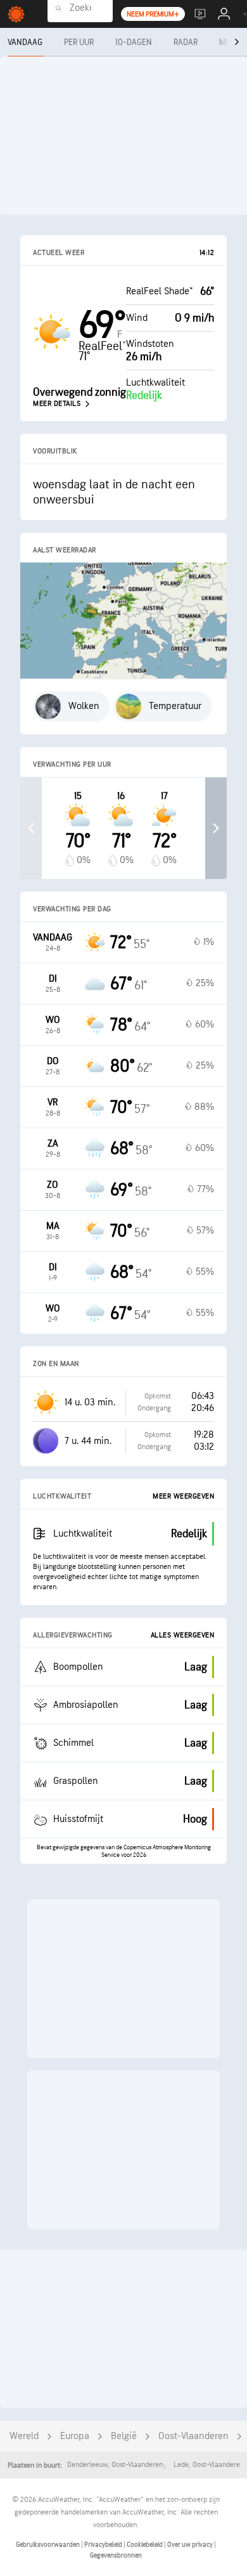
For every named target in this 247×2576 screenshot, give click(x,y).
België (124, 2436)
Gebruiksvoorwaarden (48, 2545)
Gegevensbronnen (116, 2555)
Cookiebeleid (145, 2545)
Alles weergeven (183, 1635)
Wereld (24, 2436)
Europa (75, 2436)
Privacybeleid (104, 2545)
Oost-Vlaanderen (193, 2436)
